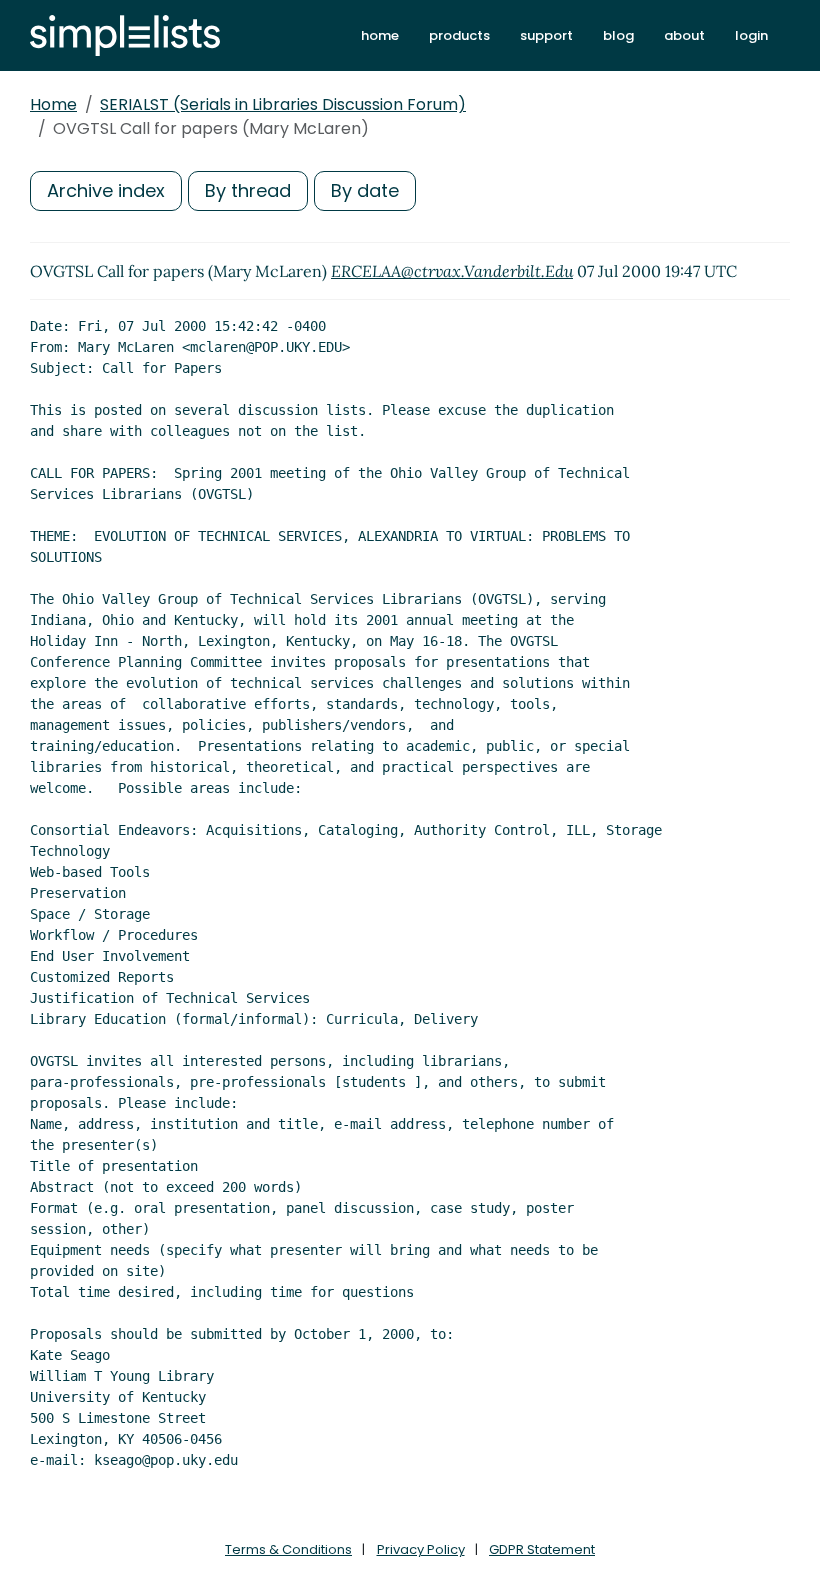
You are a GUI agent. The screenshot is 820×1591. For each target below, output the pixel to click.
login (751, 35)
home (380, 35)
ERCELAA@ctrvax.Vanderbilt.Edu (452, 271)
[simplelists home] (125, 35)
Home (53, 104)
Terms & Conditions (288, 1549)
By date (365, 190)
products (459, 35)
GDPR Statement (542, 1549)
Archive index (106, 190)
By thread (248, 190)
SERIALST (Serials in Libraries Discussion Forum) (283, 104)
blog (618, 35)
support (546, 35)
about (684, 35)
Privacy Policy (421, 1549)
